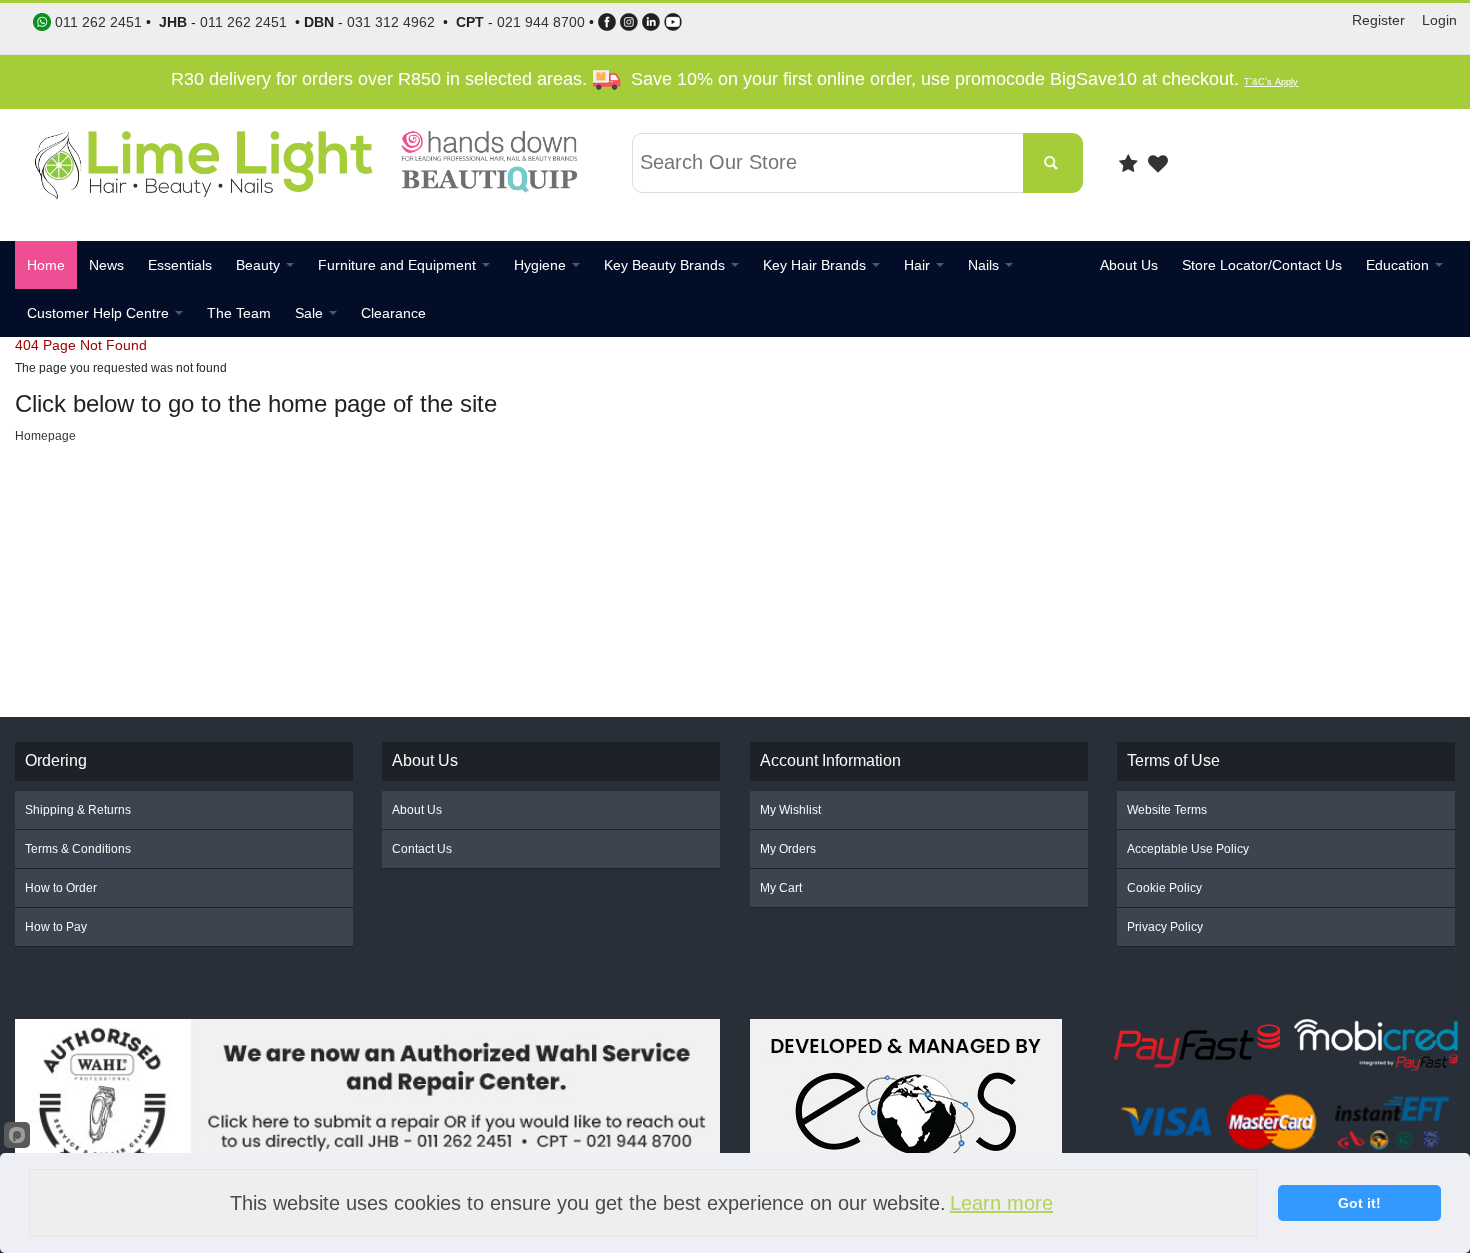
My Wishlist (790, 810)
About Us (417, 810)
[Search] (1053, 163)
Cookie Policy (1164, 888)
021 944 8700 (541, 22)
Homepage (45, 436)
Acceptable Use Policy (1188, 849)
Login (1439, 20)
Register (1378, 20)
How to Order (61, 888)
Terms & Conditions (78, 849)
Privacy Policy (1165, 927)
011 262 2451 (243, 22)
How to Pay (56, 927)
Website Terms (1167, 810)
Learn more (1001, 1203)
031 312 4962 (391, 22)
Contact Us (422, 849)
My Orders (788, 849)
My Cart (781, 888)
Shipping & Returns (78, 810)
